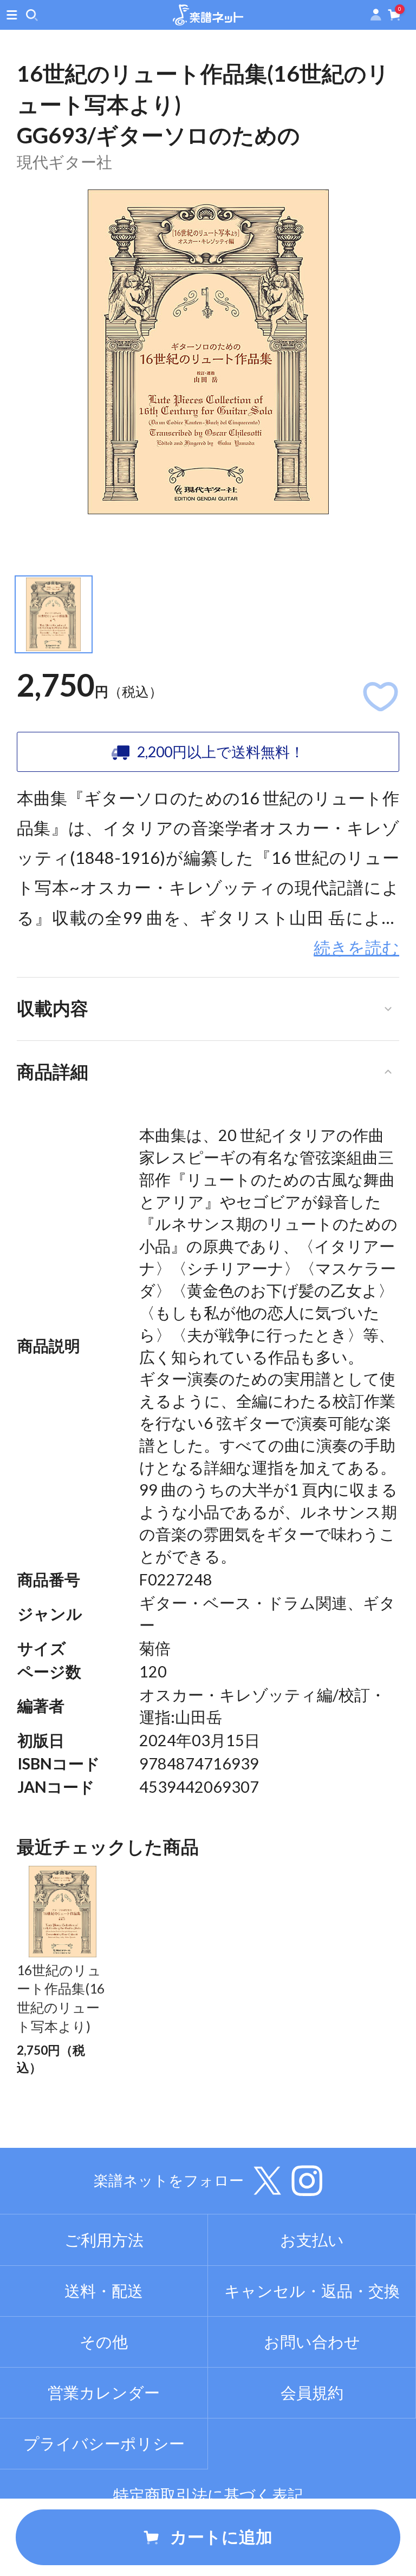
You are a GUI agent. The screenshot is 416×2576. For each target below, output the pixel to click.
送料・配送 (104, 2291)
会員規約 (312, 2393)
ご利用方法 (104, 2240)
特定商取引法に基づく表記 (208, 2495)
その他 (104, 2342)
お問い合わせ (312, 2342)
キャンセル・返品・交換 (312, 2291)
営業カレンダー (104, 2393)
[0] (394, 17)
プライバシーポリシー (104, 2443)
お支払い (312, 2240)
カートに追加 (221, 2537)
